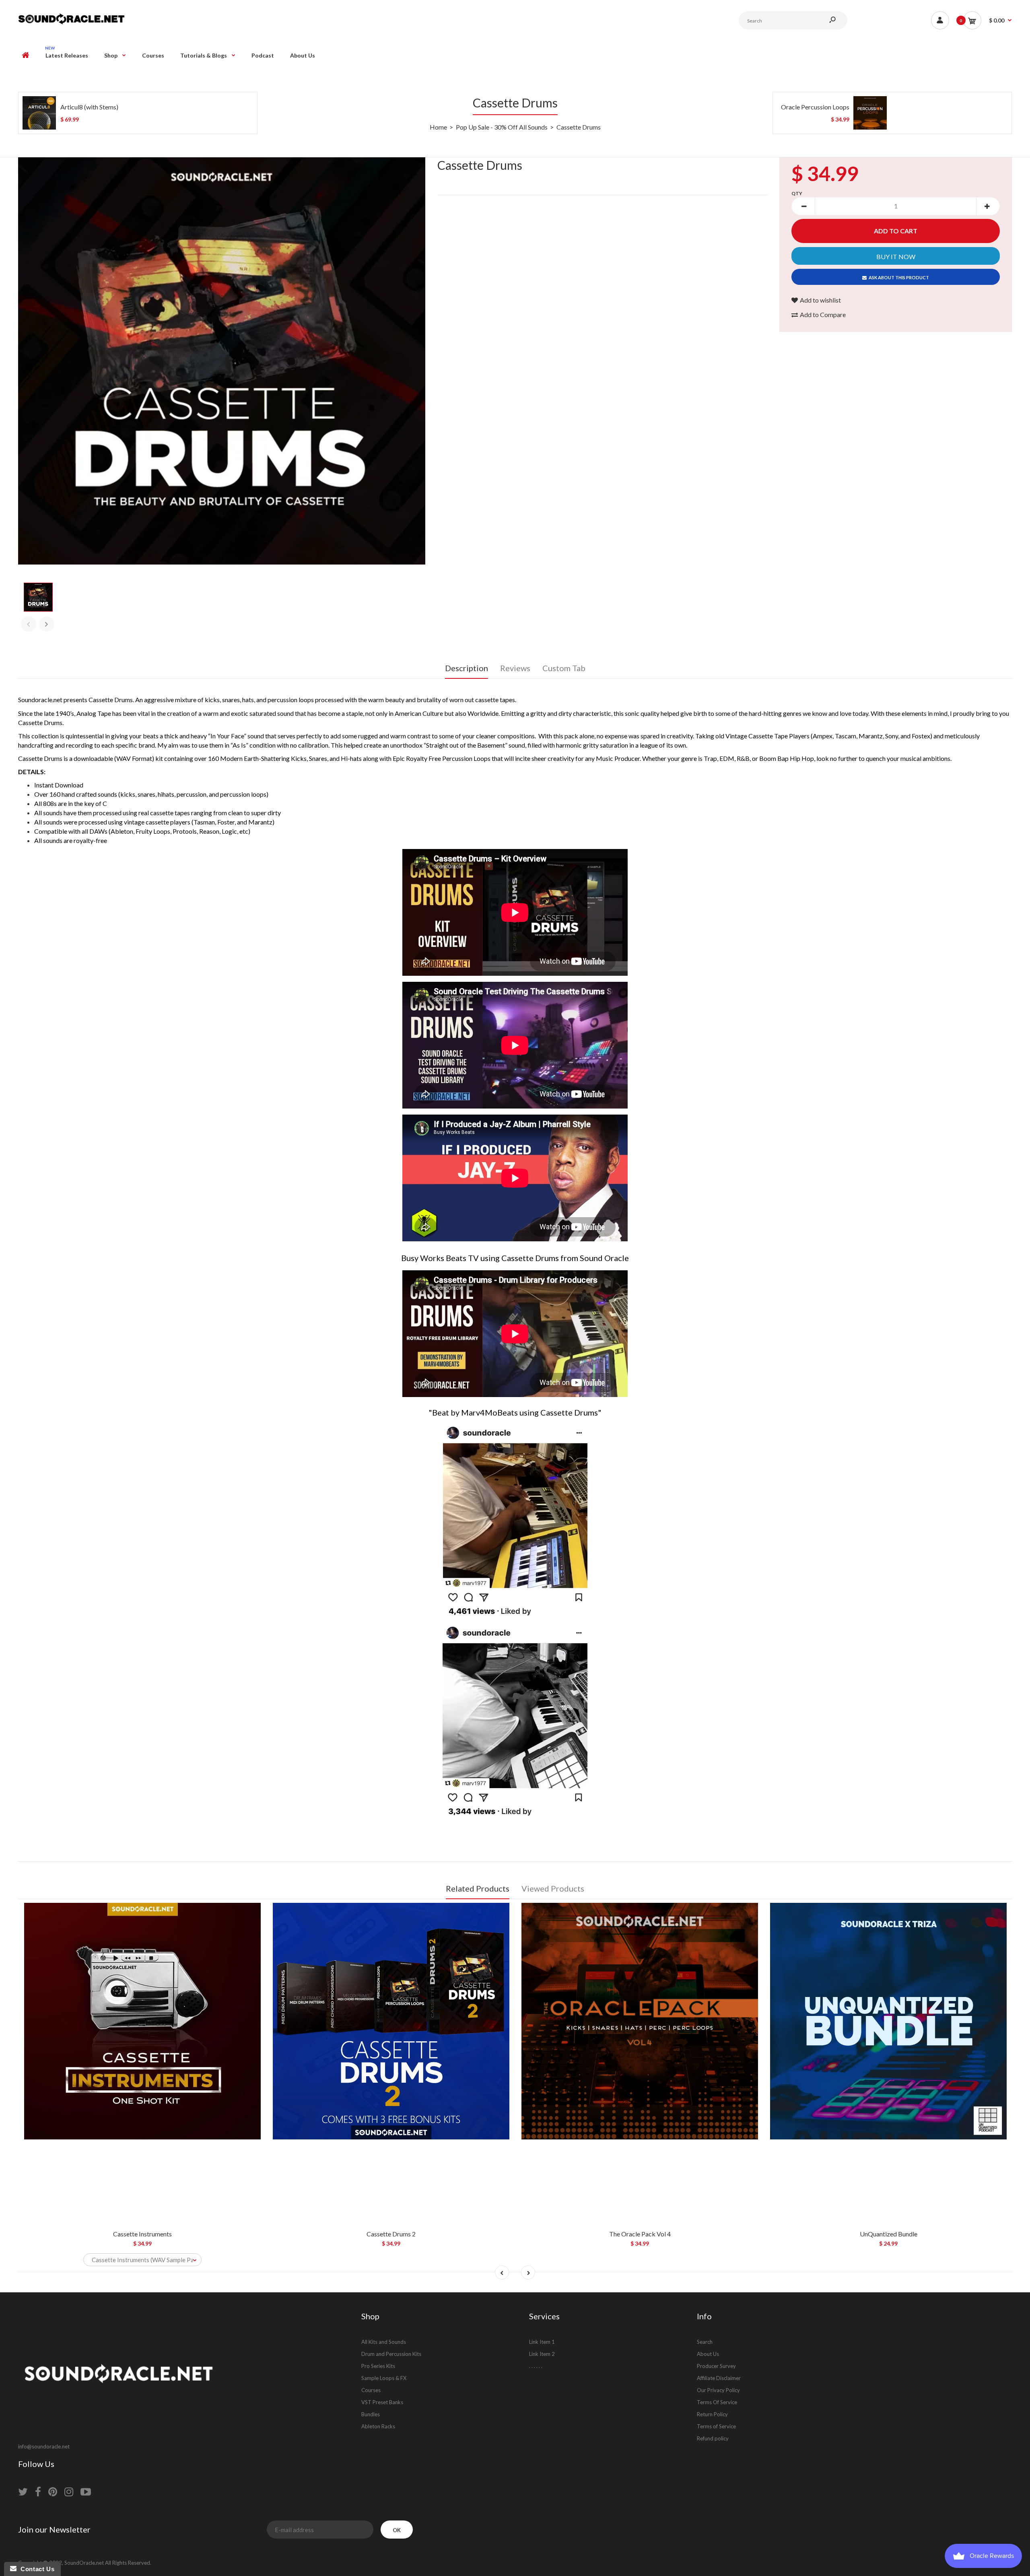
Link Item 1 (542, 2342)
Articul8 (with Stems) (89, 107)
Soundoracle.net (40, 700)
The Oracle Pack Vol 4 (640, 2234)
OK (397, 2530)
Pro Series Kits (378, 2366)
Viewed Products (553, 1888)
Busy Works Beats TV (440, 1258)
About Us (708, 2354)
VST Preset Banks (382, 2402)
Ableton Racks (378, 2426)
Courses (371, 2390)
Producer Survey (716, 2366)
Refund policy (713, 2438)
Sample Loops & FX (384, 2378)
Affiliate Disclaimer (719, 2378)
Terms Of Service (717, 2402)
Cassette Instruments (142, 2234)
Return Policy (712, 2414)
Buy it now (896, 257)
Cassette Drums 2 (391, 2234)
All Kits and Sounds (384, 2342)
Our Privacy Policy (718, 2390)
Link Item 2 (542, 2354)
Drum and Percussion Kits (391, 2354)
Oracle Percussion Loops (815, 107)
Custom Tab (564, 668)
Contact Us (35, 2569)
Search (705, 2342)
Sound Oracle (604, 1258)
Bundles (371, 2414)
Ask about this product (899, 277)
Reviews (515, 668)
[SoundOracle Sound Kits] (71, 23)
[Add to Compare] (251, 1913)
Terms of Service (716, 2426)
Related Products (478, 1888)
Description (467, 668)
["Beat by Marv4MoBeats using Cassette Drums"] (515, 1614)
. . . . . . (536, 2366)
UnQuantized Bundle (889, 2234)
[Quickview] (251, 1945)
